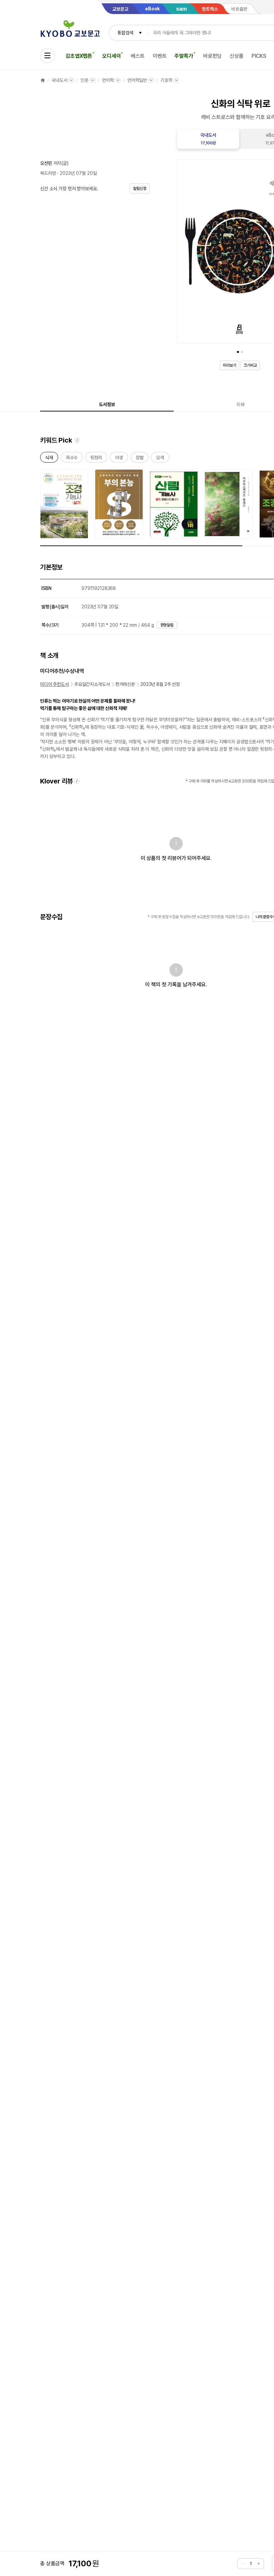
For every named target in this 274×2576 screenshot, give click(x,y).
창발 (140, 459)
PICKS (259, 56)
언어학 (108, 80)
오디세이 (111, 56)
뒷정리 (96, 459)
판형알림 (167, 625)
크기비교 (250, 365)
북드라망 (48, 173)
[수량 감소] (243, 2564)
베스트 (138, 56)
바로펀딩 (212, 56)
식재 (49, 459)
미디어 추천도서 (54, 684)
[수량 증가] (259, 2564)
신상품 (237, 56)
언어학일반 (137, 80)
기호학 (166, 80)
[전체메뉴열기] (47, 55)
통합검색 (125, 33)
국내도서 (59, 80)
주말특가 (184, 56)
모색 (160, 459)
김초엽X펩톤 (79, 56)
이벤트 (160, 56)
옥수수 (72, 459)
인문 (85, 80)
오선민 (46, 163)
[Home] (43, 80)
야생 (119, 459)
